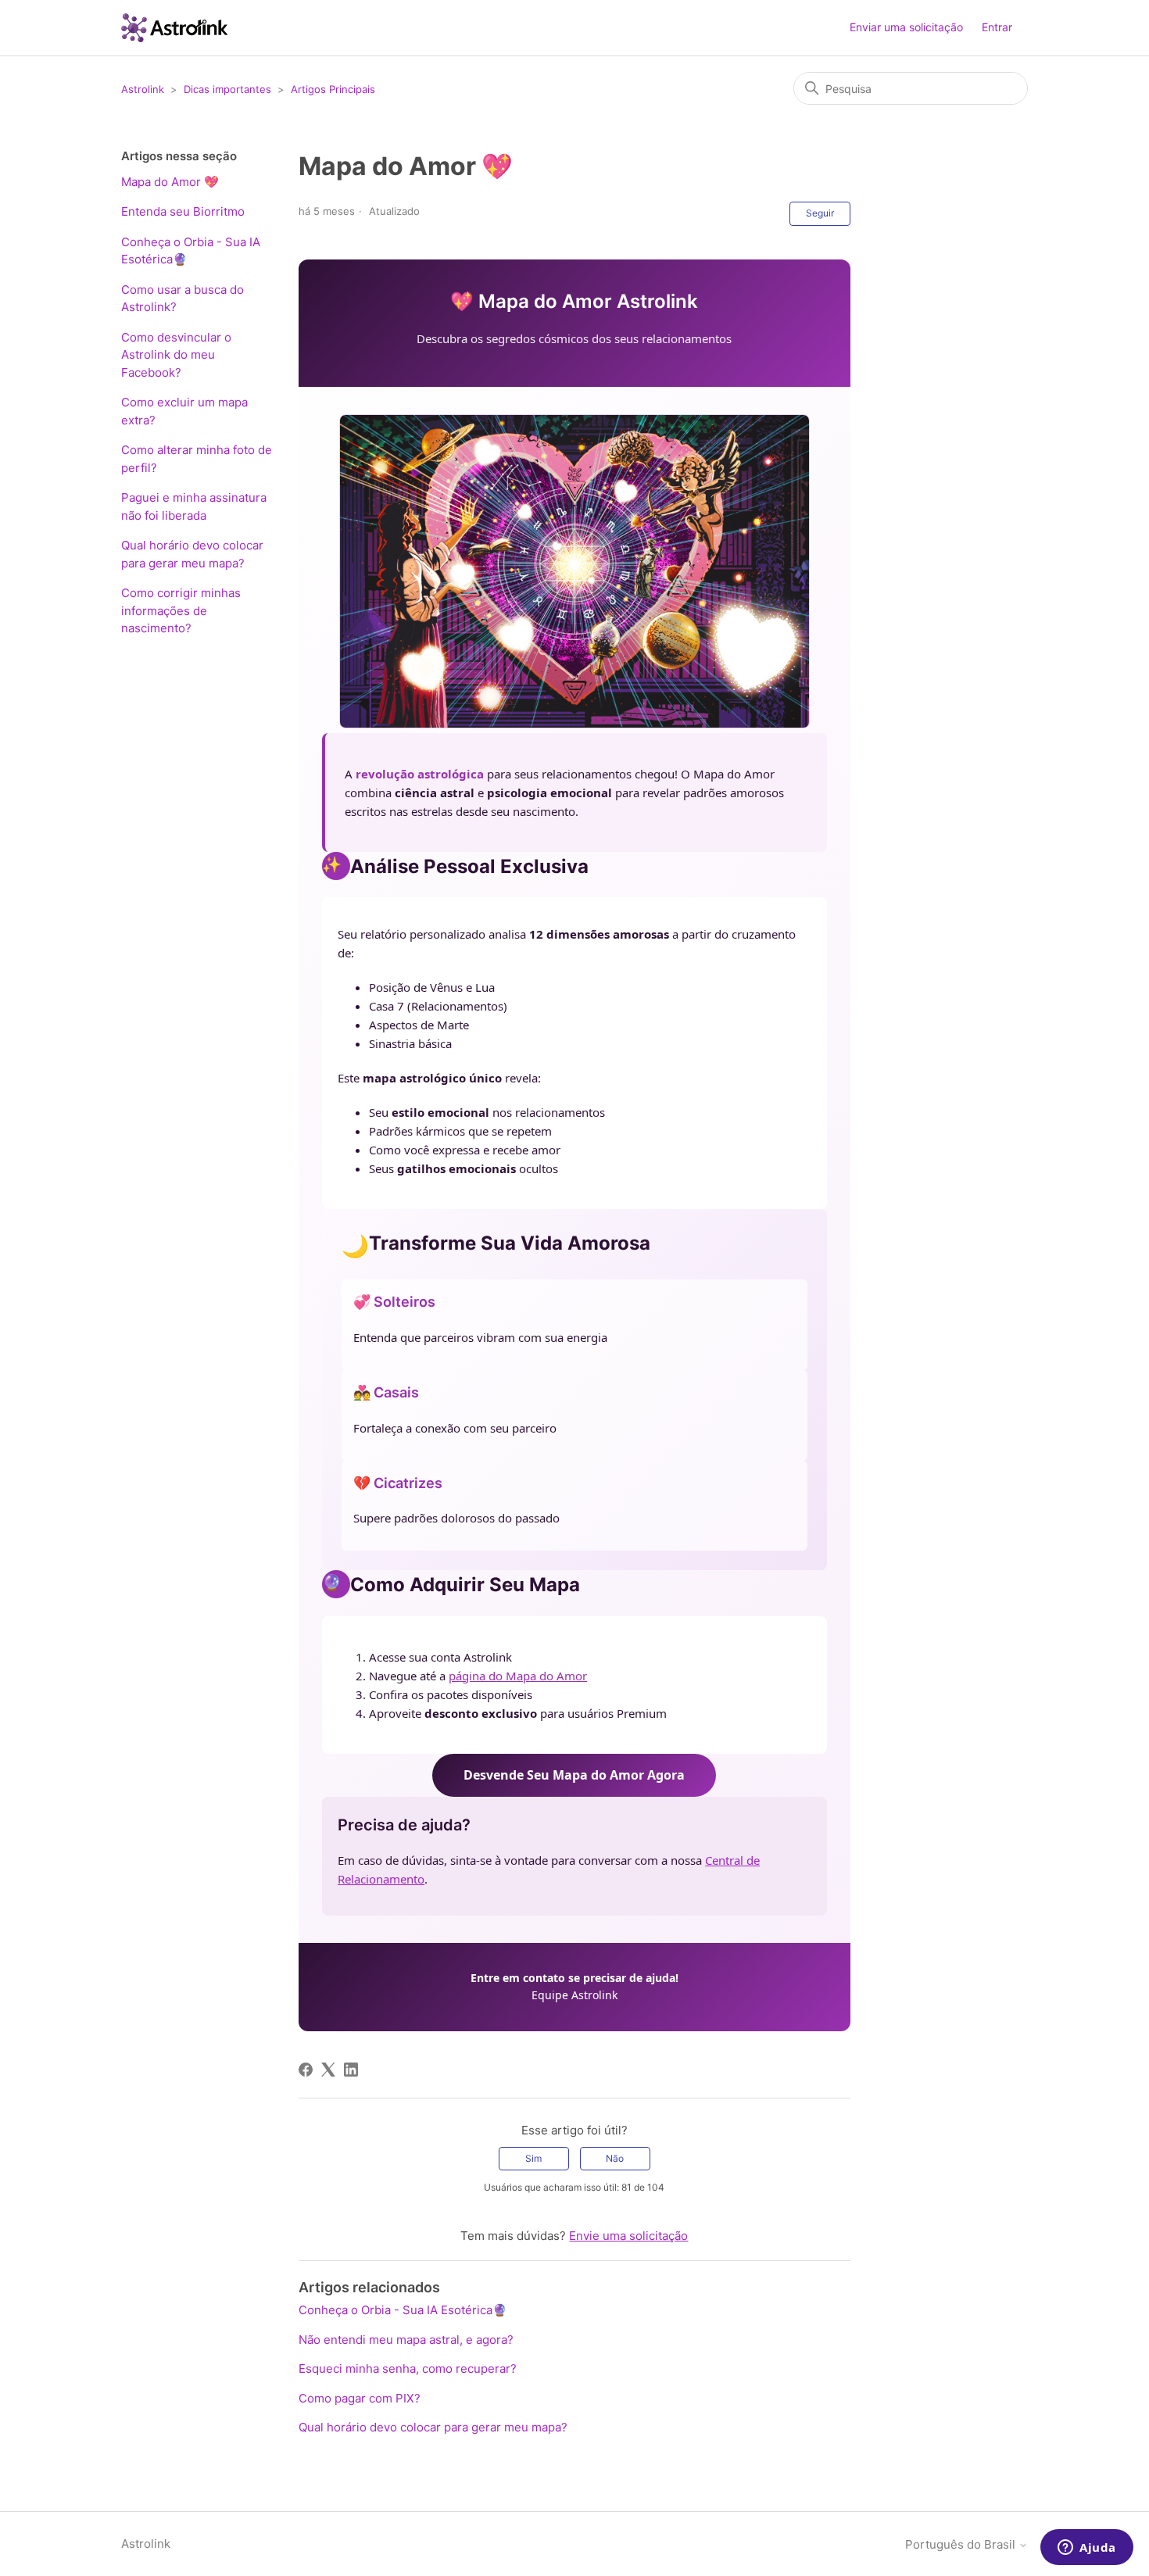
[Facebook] (306, 2070)
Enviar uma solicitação (906, 27)
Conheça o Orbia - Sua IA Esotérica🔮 (191, 251)
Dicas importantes (227, 89)
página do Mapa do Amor (518, 1676)
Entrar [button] (997, 27)
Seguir (820, 213)
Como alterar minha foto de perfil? (197, 459)
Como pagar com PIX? (360, 2398)
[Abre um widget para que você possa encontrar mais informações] (1087, 2549)
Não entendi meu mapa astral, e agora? (406, 2340)
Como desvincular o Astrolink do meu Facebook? (176, 355)
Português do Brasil (962, 2544)
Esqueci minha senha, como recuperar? (408, 2368)
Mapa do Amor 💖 (170, 182)
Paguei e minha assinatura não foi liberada (194, 506)
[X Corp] (328, 2070)
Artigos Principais (333, 89)
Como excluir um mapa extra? (184, 411)
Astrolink (143, 89)
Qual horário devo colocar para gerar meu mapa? (192, 554)
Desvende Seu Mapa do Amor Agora (574, 1775)
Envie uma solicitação (628, 2236)
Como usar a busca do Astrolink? (183, 299)
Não (615, 2158)
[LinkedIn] (351, 2070)
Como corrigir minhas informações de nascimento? (181, 610)
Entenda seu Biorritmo (183, 211)
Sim (533, 2158)
